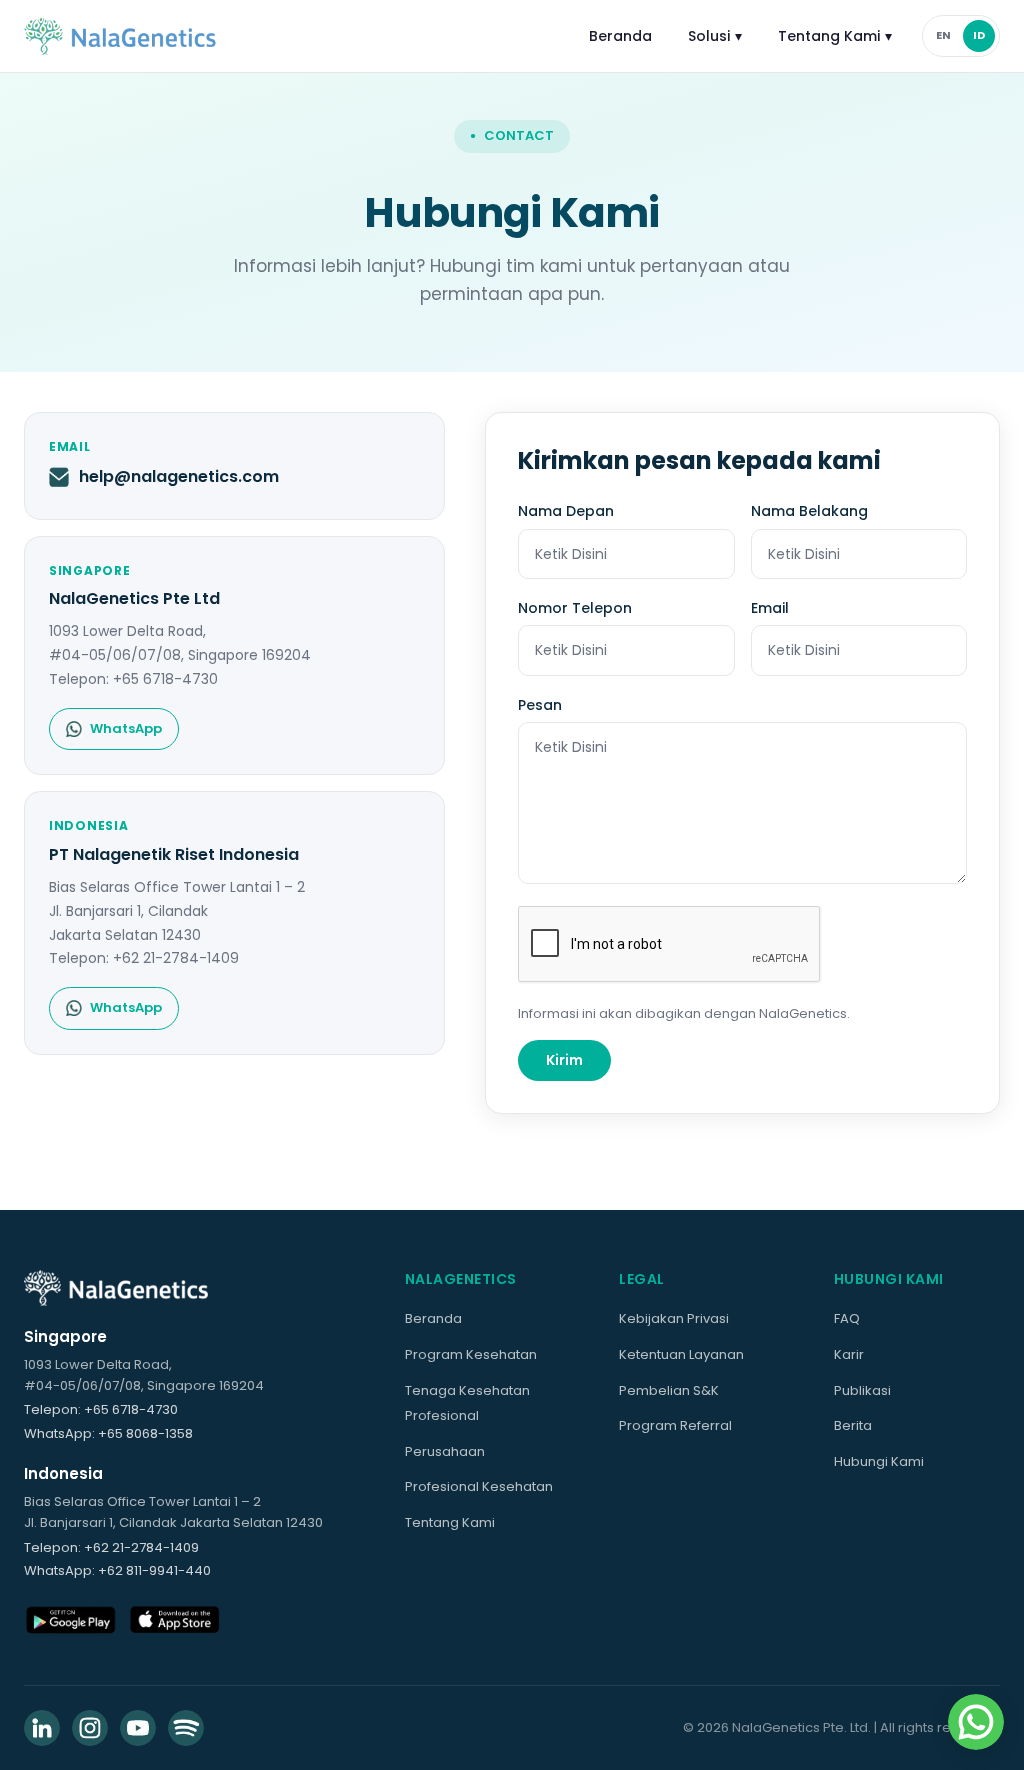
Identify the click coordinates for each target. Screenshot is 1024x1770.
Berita (853, 1425)
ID (979, 35)
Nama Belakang (809, 511)
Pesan (540, 705)
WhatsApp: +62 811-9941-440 (117, 1570)
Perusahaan (445, 1451)
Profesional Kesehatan (479, 1486)
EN (943, 35)
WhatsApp (126, 728)
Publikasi (862, 1390)
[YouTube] (138, 1728)
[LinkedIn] (42, 1728)
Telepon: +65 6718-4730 (101, 1409)
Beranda (620, 36)
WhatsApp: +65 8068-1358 (108, 1433)
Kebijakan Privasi (674, 1318)
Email (770, 608)
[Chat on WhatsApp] (976, 1722)
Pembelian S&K (669, 1390)
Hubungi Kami (879, 1461)
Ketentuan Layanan (681, 1354)
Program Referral (675, 1425)
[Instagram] (90, 1728)
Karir (849, 1354)
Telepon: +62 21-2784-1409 (111, 1547)
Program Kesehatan (471, 1354)
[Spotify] (186, 1728)
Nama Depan (566, 511)
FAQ (847, 1318)
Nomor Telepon (575, 608)
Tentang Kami (835, 36)
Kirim (564, 1060)
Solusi (715, 36)
